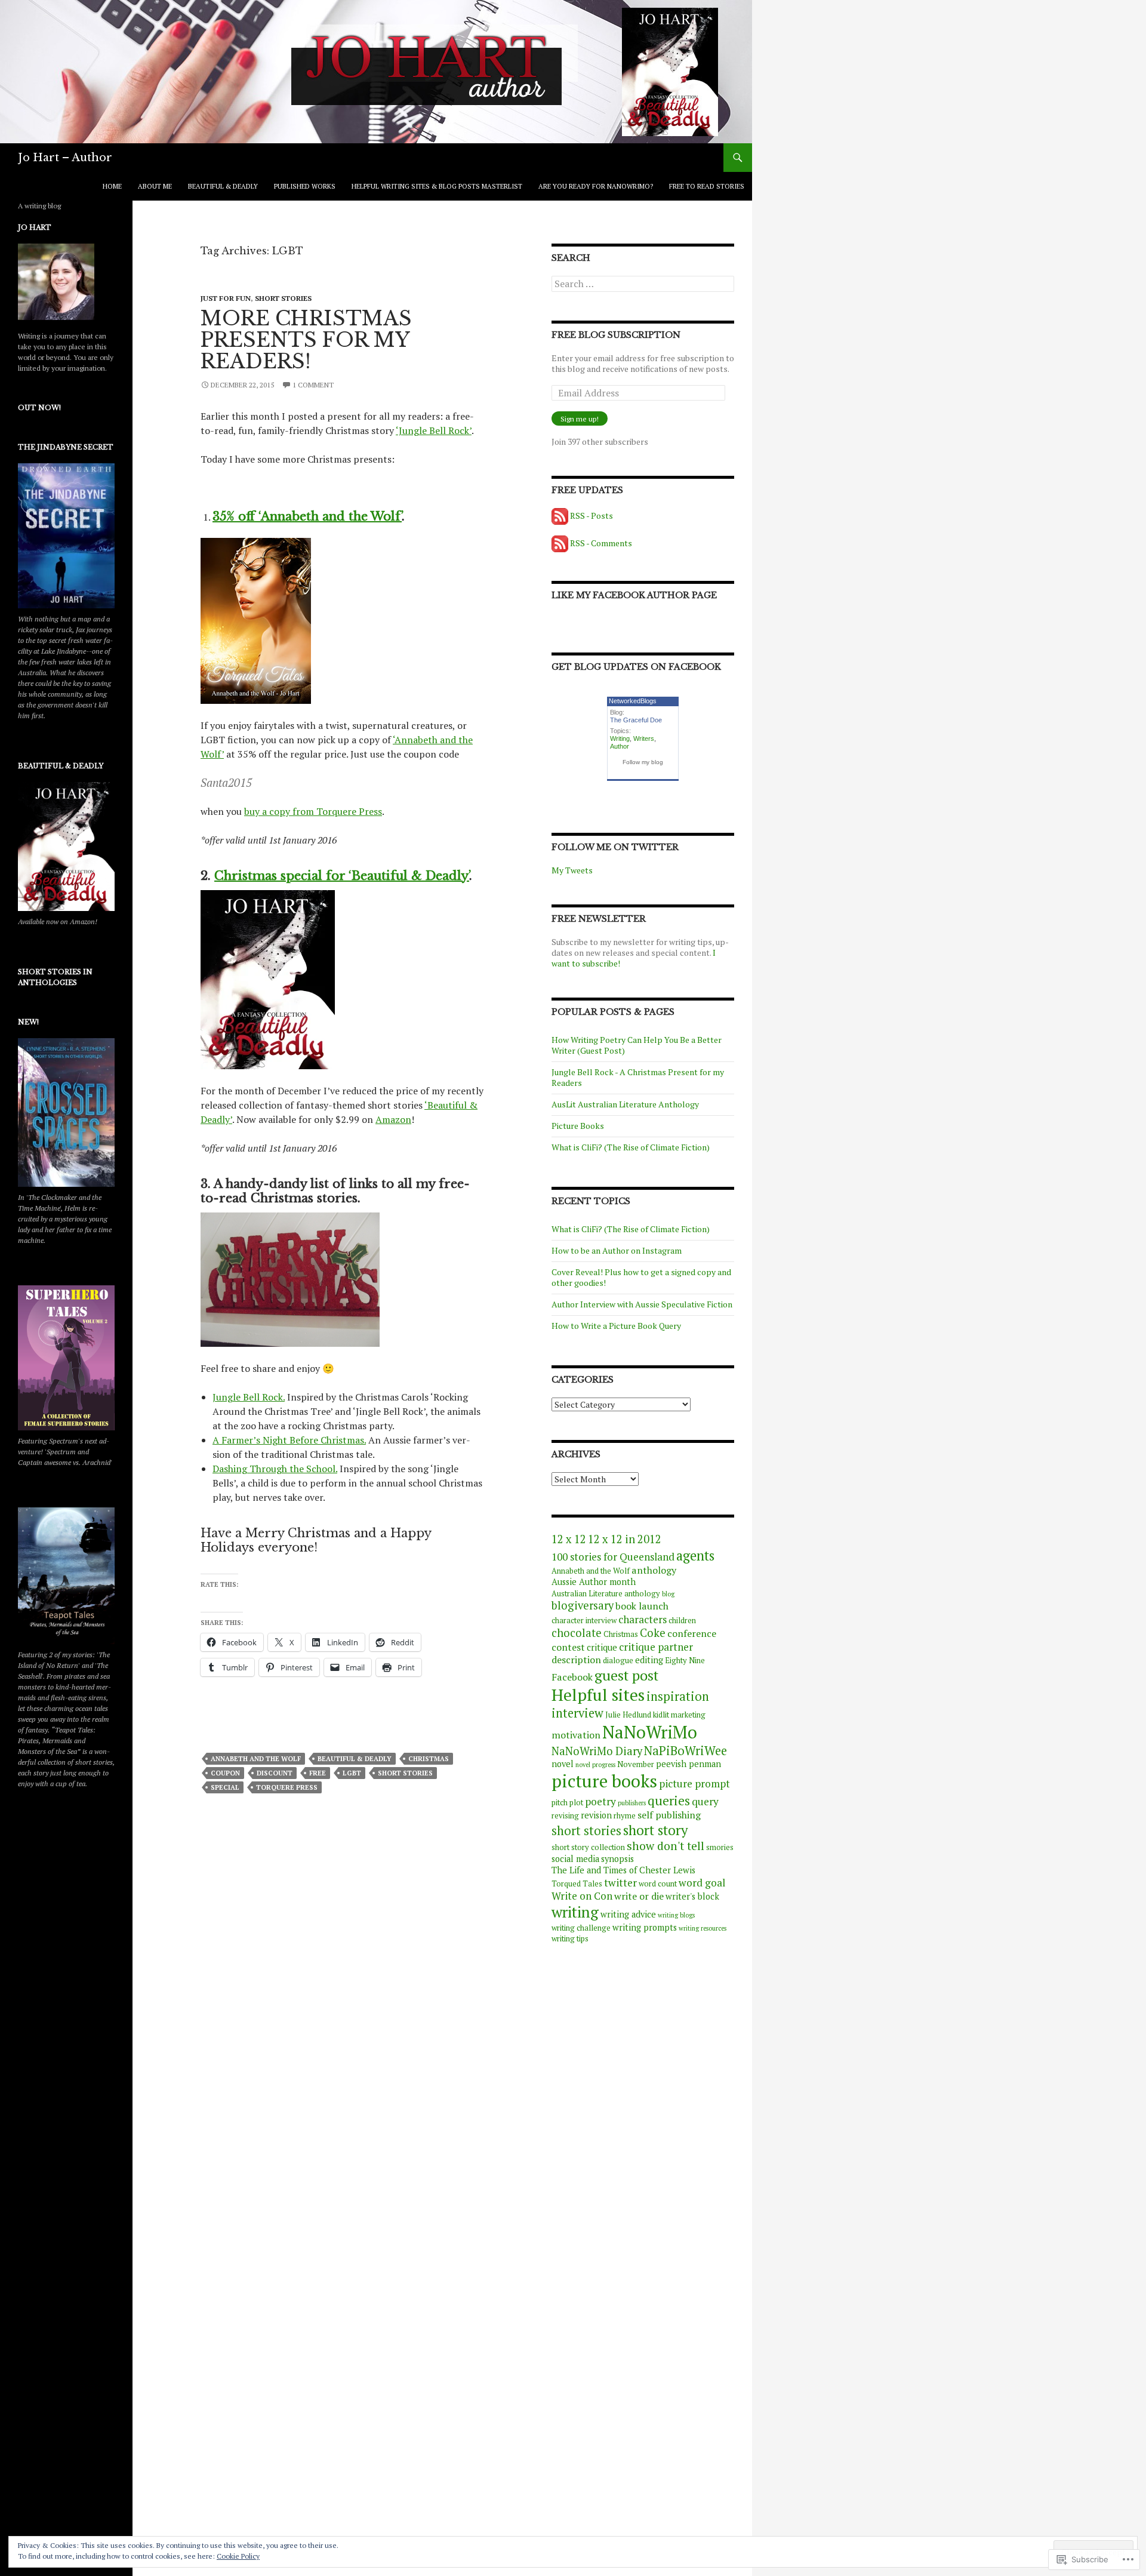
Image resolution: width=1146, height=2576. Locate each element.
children (682, 1621)
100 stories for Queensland (613, 1557)
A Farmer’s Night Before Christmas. (289, 1440)
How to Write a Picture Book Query (616, 1326)
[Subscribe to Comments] (560, 543)
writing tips (570, 1939)
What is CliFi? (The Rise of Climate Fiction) (631, 1147)
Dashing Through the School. (275, 1469)
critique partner (656, 1647)
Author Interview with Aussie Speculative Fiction (642, 1304)
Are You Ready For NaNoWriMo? (596, 186)
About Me (155, 186)
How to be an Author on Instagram (617, 1250)
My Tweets (572, 870)
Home (112, 186)
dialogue (618, 1661)
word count (658, 1884)
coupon (225, 1773)
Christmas (429, 1759)
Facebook (572, 1677)
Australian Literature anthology (606, 1594)
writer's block (692, 1896)
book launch (642, 1606)
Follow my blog (643, 762)
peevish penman (688, 1764)
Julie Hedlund (628, 1715)
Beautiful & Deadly (223, 186)
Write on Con (582, 1896)
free (318, 1773)
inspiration (678, 1696)
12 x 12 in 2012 (625, 1539)
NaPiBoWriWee (686, 1751)
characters (643, 1619)
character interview (584, 1621)
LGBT (352, 1773)
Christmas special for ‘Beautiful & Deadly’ (342, 876)
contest (568, 1647)
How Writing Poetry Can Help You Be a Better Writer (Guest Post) (637, 1045)
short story (655, 1830)
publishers (632, 1803)
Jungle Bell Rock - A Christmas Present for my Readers (638, 1077)
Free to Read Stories (707, 186)
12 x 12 (569, 1539)
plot (576, 1803)
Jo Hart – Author (65, 158)
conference (692, 1633)
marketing (688, 1715)
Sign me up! (580, 419)
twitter (620, 1883)
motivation (576, 1735)
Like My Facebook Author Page (634, 595)
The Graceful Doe (636, 720)
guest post (626, 1675)
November (636, 1764)
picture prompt (694, 1783)
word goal (702, 1883)
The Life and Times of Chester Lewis (623, 1870)
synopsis (617, 1859)
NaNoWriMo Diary (597, 1751)
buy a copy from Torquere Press (313, 811)
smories (720, 1847)
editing (649, 1660)
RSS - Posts (592, 515)
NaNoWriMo (650, 1732)
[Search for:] (643, 284)
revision (596, 1815)
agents (695, 1555)
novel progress (595, 1765)
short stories (405, 1773)
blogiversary (583, 1605)
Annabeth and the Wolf (256, 1759)
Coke (653, 1633)
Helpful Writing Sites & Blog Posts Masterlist (437, 186)
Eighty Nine (685, 1661)
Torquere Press (287, 1787)
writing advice (628, 1914)
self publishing (669, 1815)
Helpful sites (598, 1695)
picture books (604, 1781)
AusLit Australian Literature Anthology (625, 1104)
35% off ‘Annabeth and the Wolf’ (307, 516)
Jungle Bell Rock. (249, 1397)
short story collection (588, 1847)
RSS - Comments (601, 543)
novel (563, 1764)
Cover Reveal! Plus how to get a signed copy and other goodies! (641, 1277)
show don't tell (666, 1846)
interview (577, 1713)
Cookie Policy (238, 2556)
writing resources (703, 1928)
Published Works (305, 186)
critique (602, 1647)
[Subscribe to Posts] (560, 515)
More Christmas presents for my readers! (306, 340)
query (705, 1801)
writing (575, 1912)
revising (565, 1816)
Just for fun (226, 298)
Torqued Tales (577, 1884)
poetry (600, 1801)
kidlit (661, 1715)
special (225, 1787)
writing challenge (581, 1928)
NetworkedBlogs (633, 701)
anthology (654, 1570)
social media (575, 1859)
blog (668, 1594)
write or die (639, 1896)
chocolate (577, 1633)
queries (669, 1801)
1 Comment (313, 385)
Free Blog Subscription (616, 335)
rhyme (625, 1816)
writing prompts (645, 1927)
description (576, 1660)
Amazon (393, 1119)
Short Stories (283, 298)
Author (620, 746)
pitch (560, 1803)
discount (275, 1773)
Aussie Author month (594, 1582)
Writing (620, 738)
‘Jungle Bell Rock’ (434, 430)
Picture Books (578, 1126)
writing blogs (676, 1915)
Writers (644, 738)
